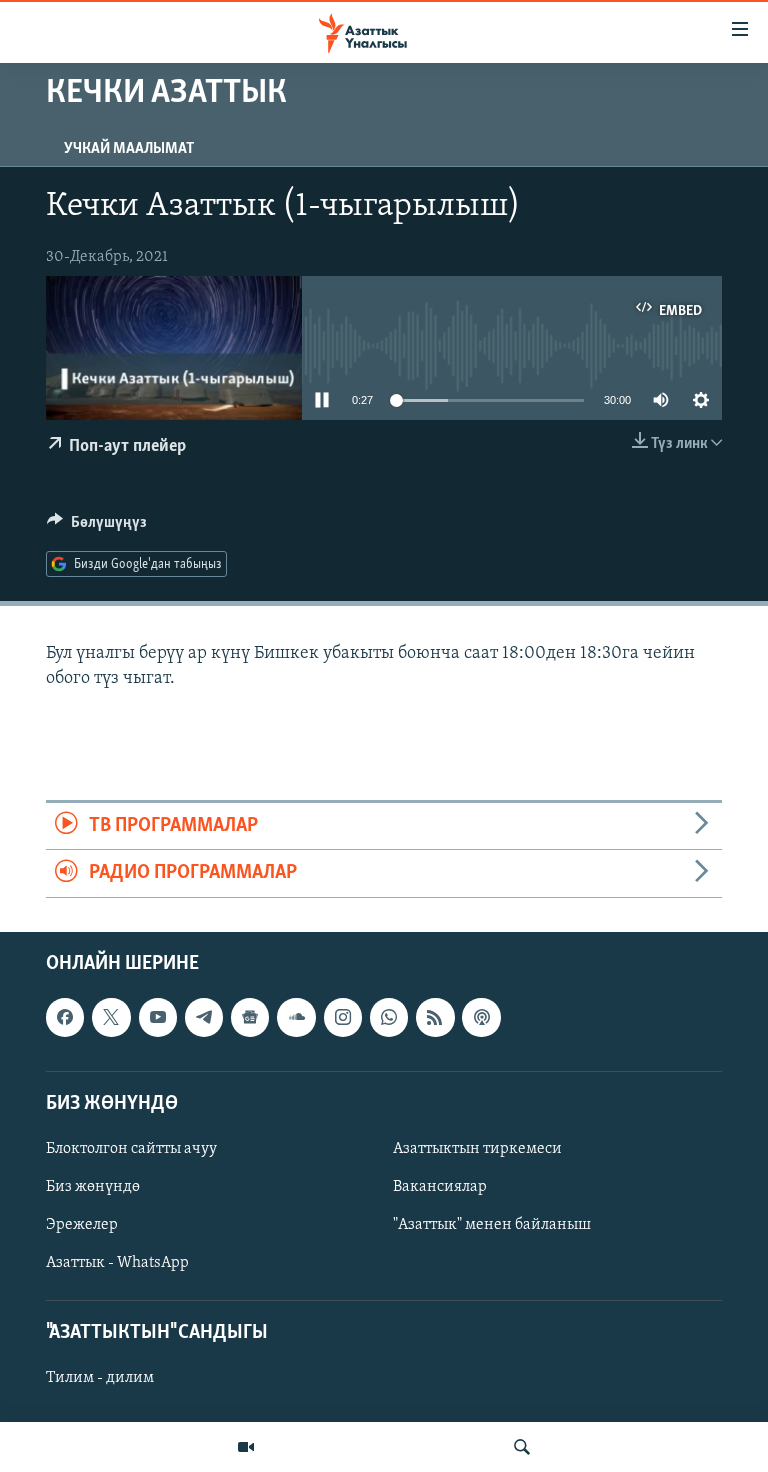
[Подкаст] (481, 1017)
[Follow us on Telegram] (204, 1017)
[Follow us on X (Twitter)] (111, 1017)
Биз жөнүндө (93, 1187)
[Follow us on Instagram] (343, 1017)
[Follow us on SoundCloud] (296, 1017)
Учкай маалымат (129, 149)
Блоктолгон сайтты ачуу (131, 1149)
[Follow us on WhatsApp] (389, 1017)
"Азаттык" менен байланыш (492, 1225)
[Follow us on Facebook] (65, 1017)
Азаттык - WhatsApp (117, 1263)
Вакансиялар (440, 1187)
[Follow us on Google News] (250, 1017)
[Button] (97, 527)
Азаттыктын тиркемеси (477, 1149)
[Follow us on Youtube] (158, 1017)
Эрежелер (82, 1225)
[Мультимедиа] (246, 1447)
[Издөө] (522, 1447)
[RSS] (435, 1017)
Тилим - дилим (100, 1378)
